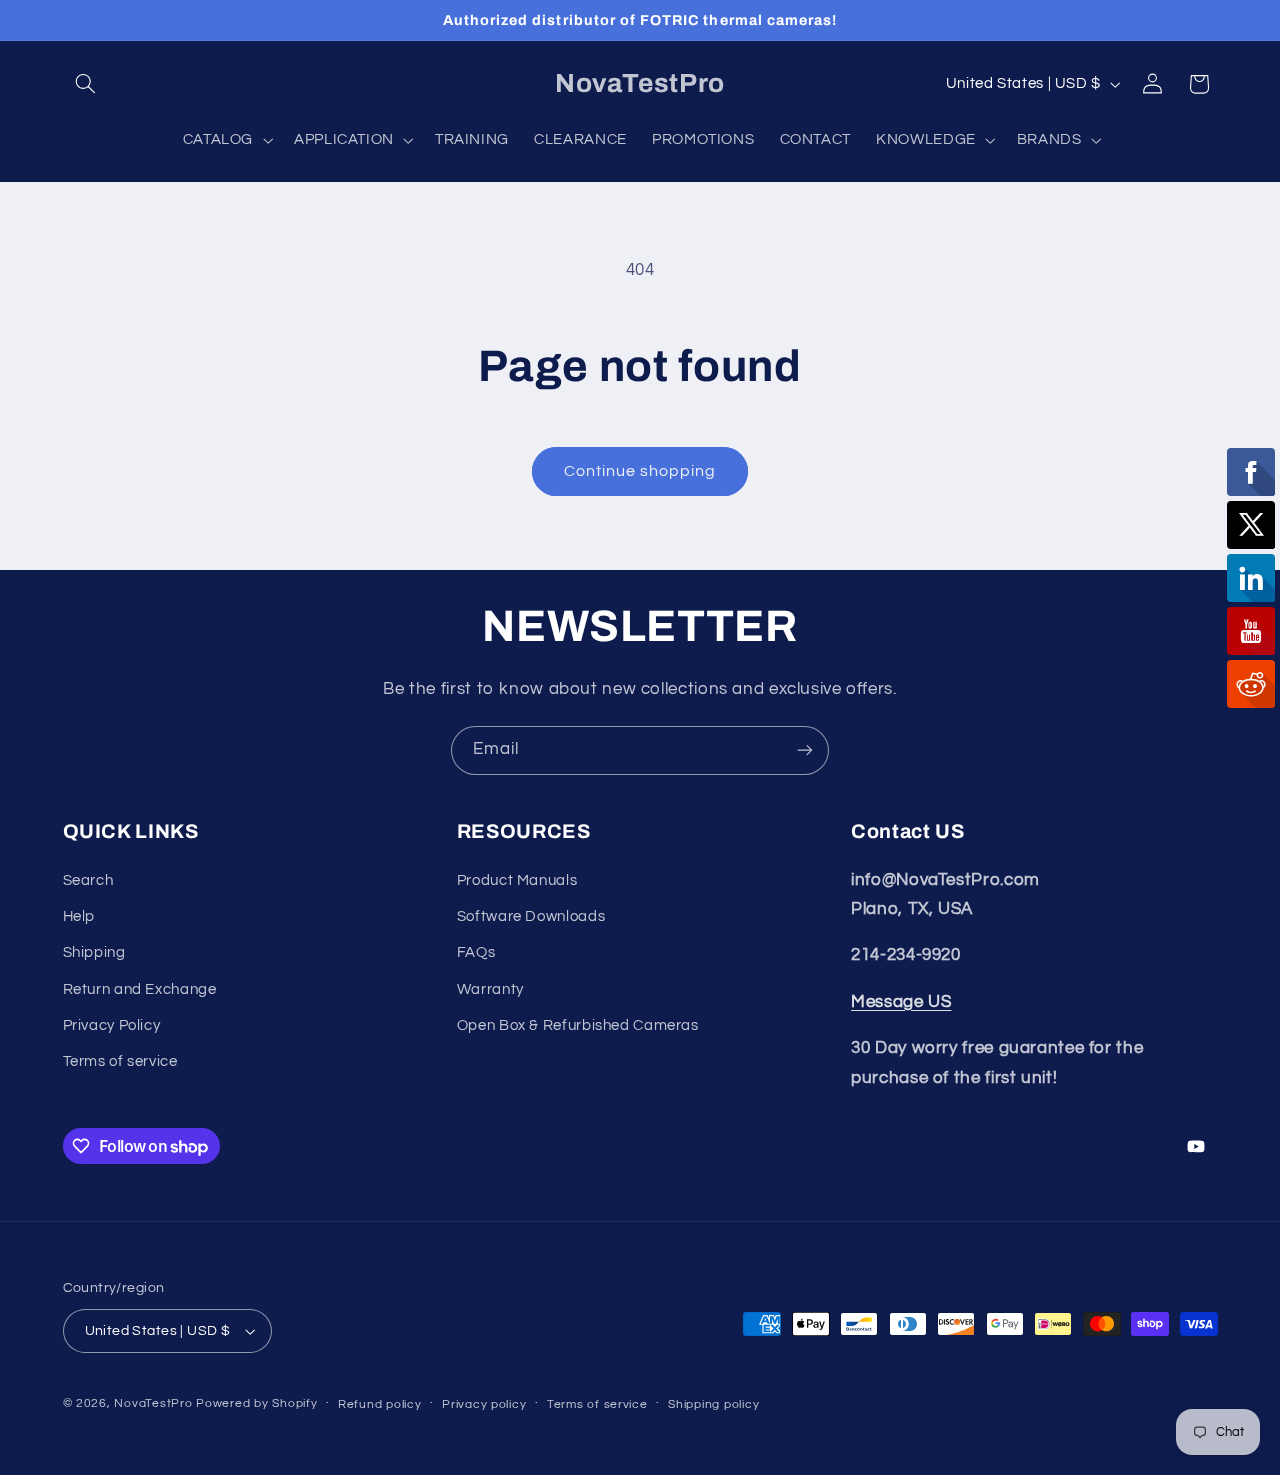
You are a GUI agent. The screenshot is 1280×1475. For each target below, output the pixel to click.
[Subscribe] (805, 750)
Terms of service (120, 1062)
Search (88, 880)
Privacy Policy (112, 1025)
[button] (86, 84)
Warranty (490, 989)
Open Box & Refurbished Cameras (578, 1025)
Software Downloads (531, 916)
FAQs (476, 952)
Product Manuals (517, 880)
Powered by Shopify (256, 1403)
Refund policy (380, 1404)
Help (79, 916)
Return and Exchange (140, 989)
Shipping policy (713, 1404)
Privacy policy (484, 1404)
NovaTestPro (153, 1403)
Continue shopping (640, 471)
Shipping (94, 952)
